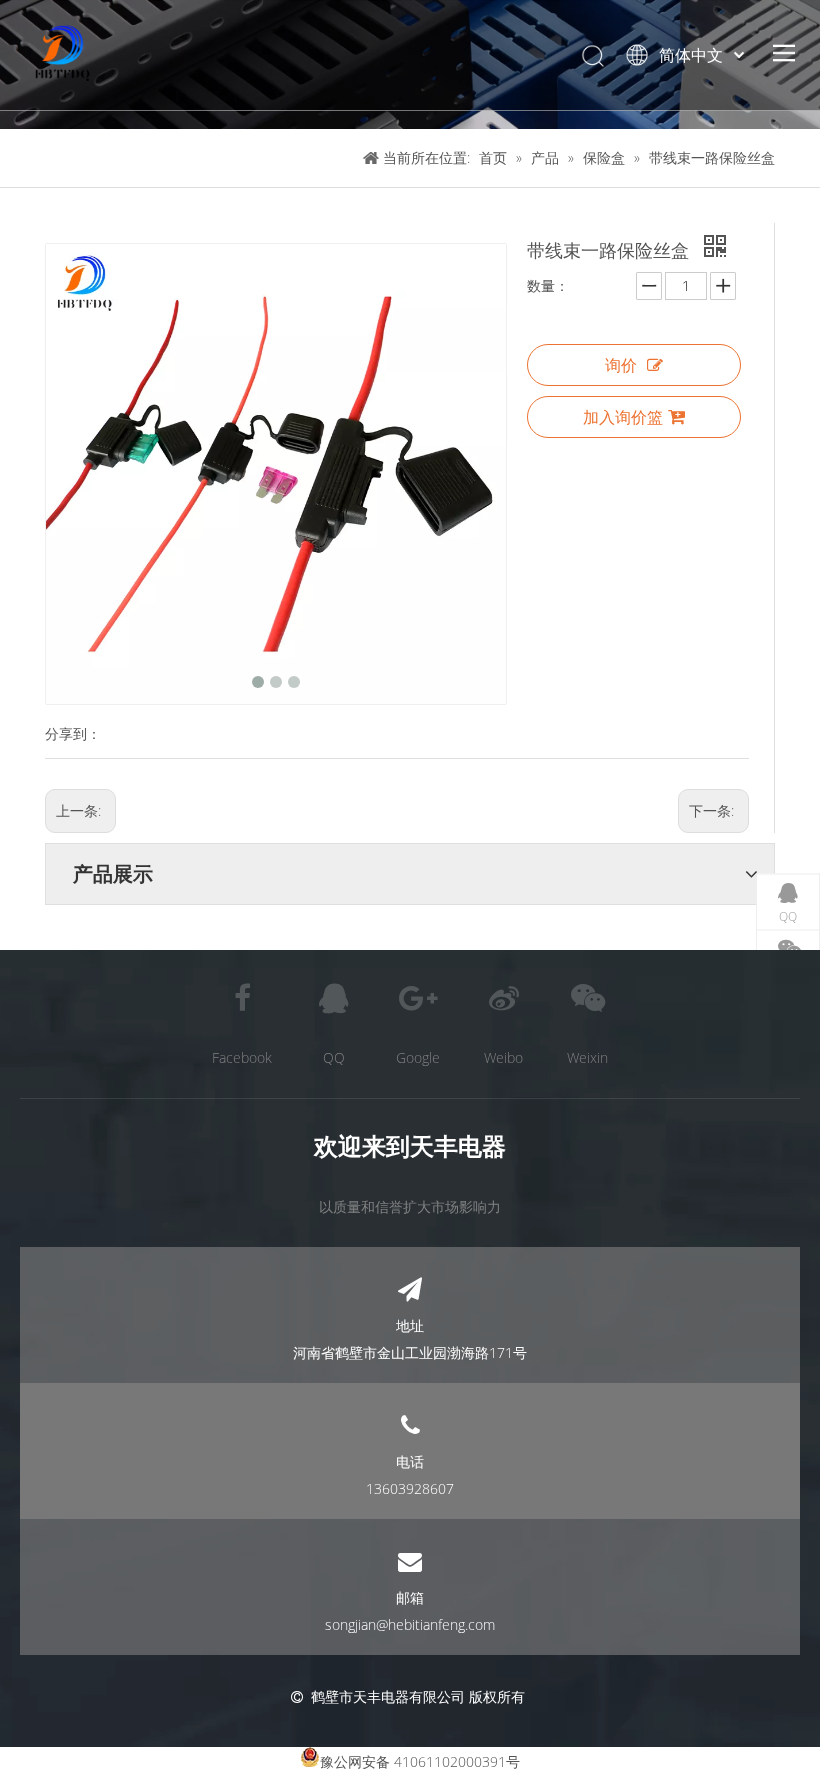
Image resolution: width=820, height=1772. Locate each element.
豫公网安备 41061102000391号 (420, 1761)
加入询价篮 (623, 417)
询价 (621, 365)
